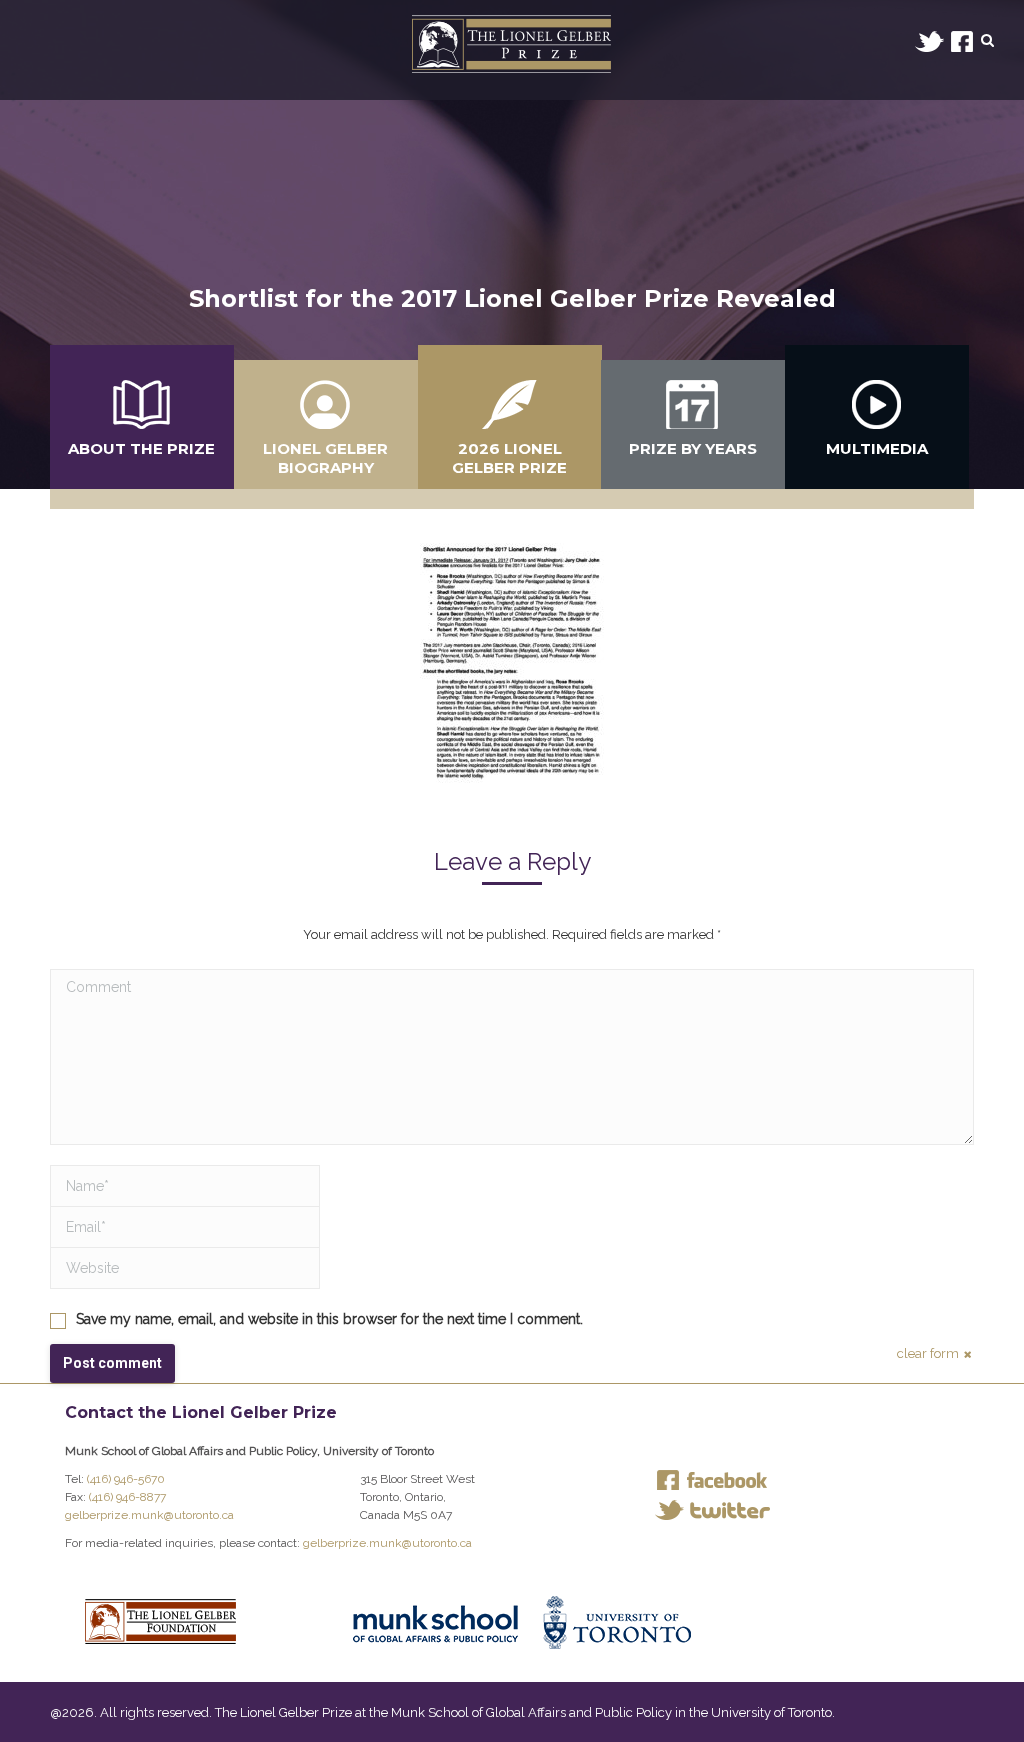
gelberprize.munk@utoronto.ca (149, 1515)
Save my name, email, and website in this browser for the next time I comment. (329, 1319)
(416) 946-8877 (127, 1497)
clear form (928, 1353)
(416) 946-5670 (126, 1479)
